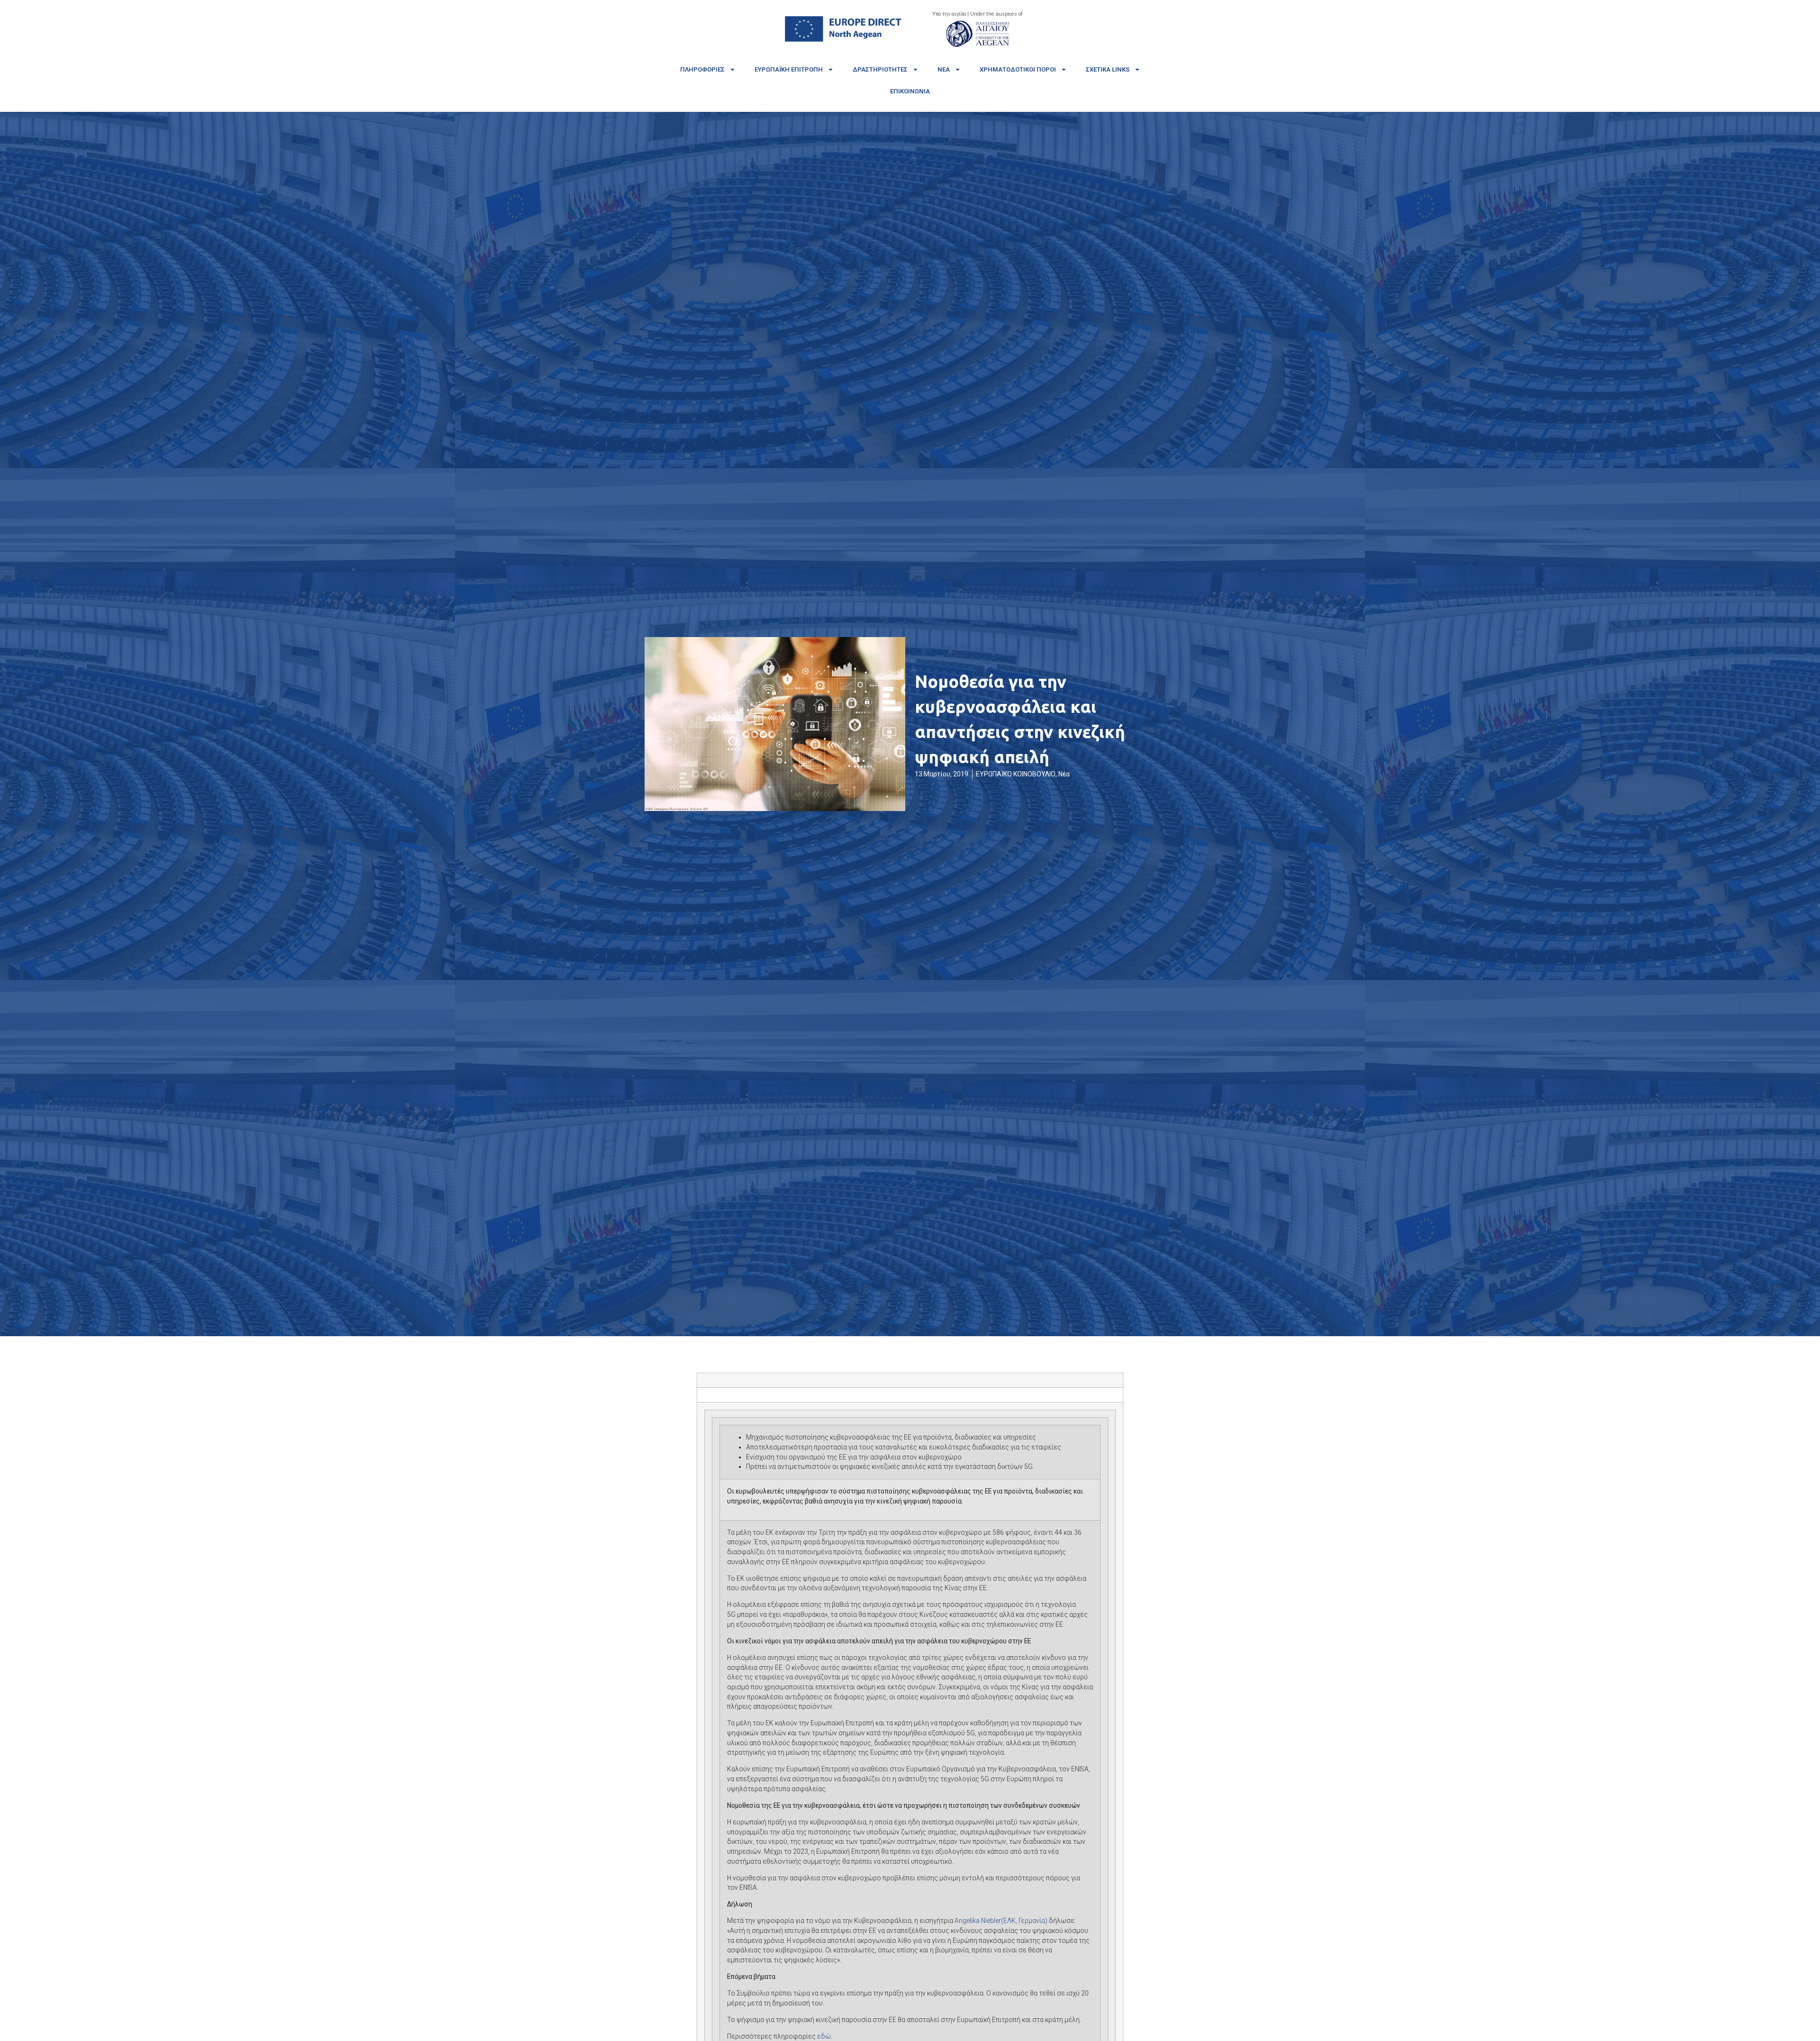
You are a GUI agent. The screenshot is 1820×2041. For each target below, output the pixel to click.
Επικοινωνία (910, 91)
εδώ (824, 2036)
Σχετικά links (1108, 69)
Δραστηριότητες (880, 69)
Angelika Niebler (1001, 1921)
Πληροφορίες (702, 69)
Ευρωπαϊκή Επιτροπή (789, 69)
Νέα (944, 69)
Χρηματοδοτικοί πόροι (1018, 69)
